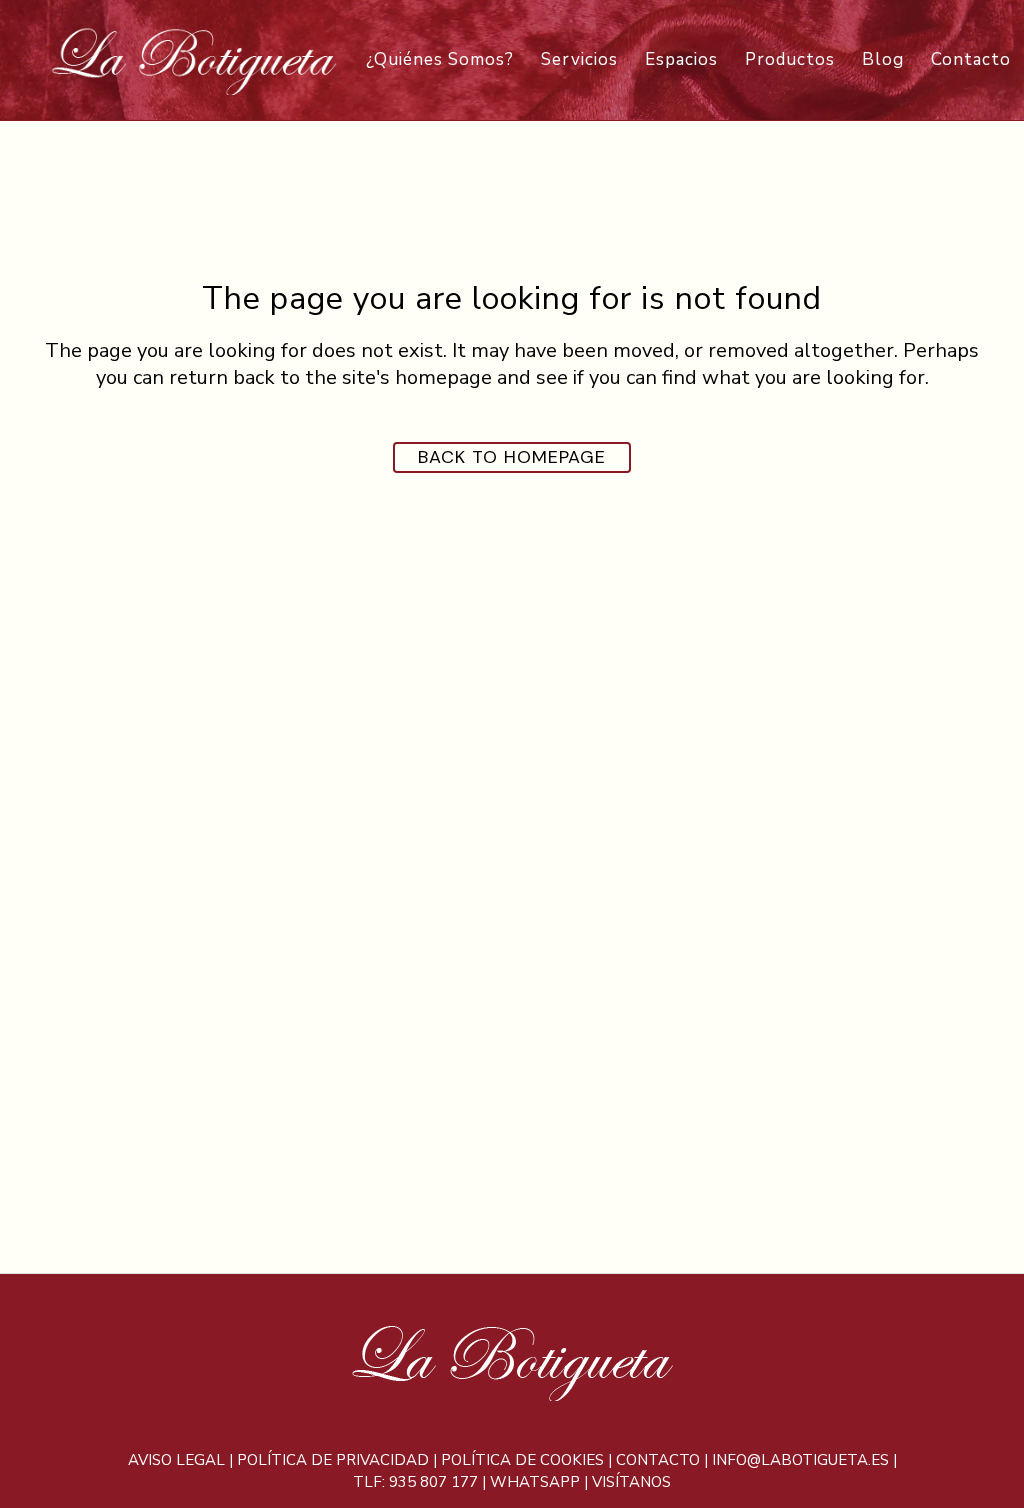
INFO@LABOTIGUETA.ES (800, 1460)
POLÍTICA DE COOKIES (522, 1460)
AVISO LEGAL (176, 1460)
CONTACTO (658, 1460)
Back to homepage (512, 457)
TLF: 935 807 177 (415, 1482)
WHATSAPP (535, 1482)
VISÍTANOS (631, 1482)
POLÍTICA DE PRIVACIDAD (333, 1460)
